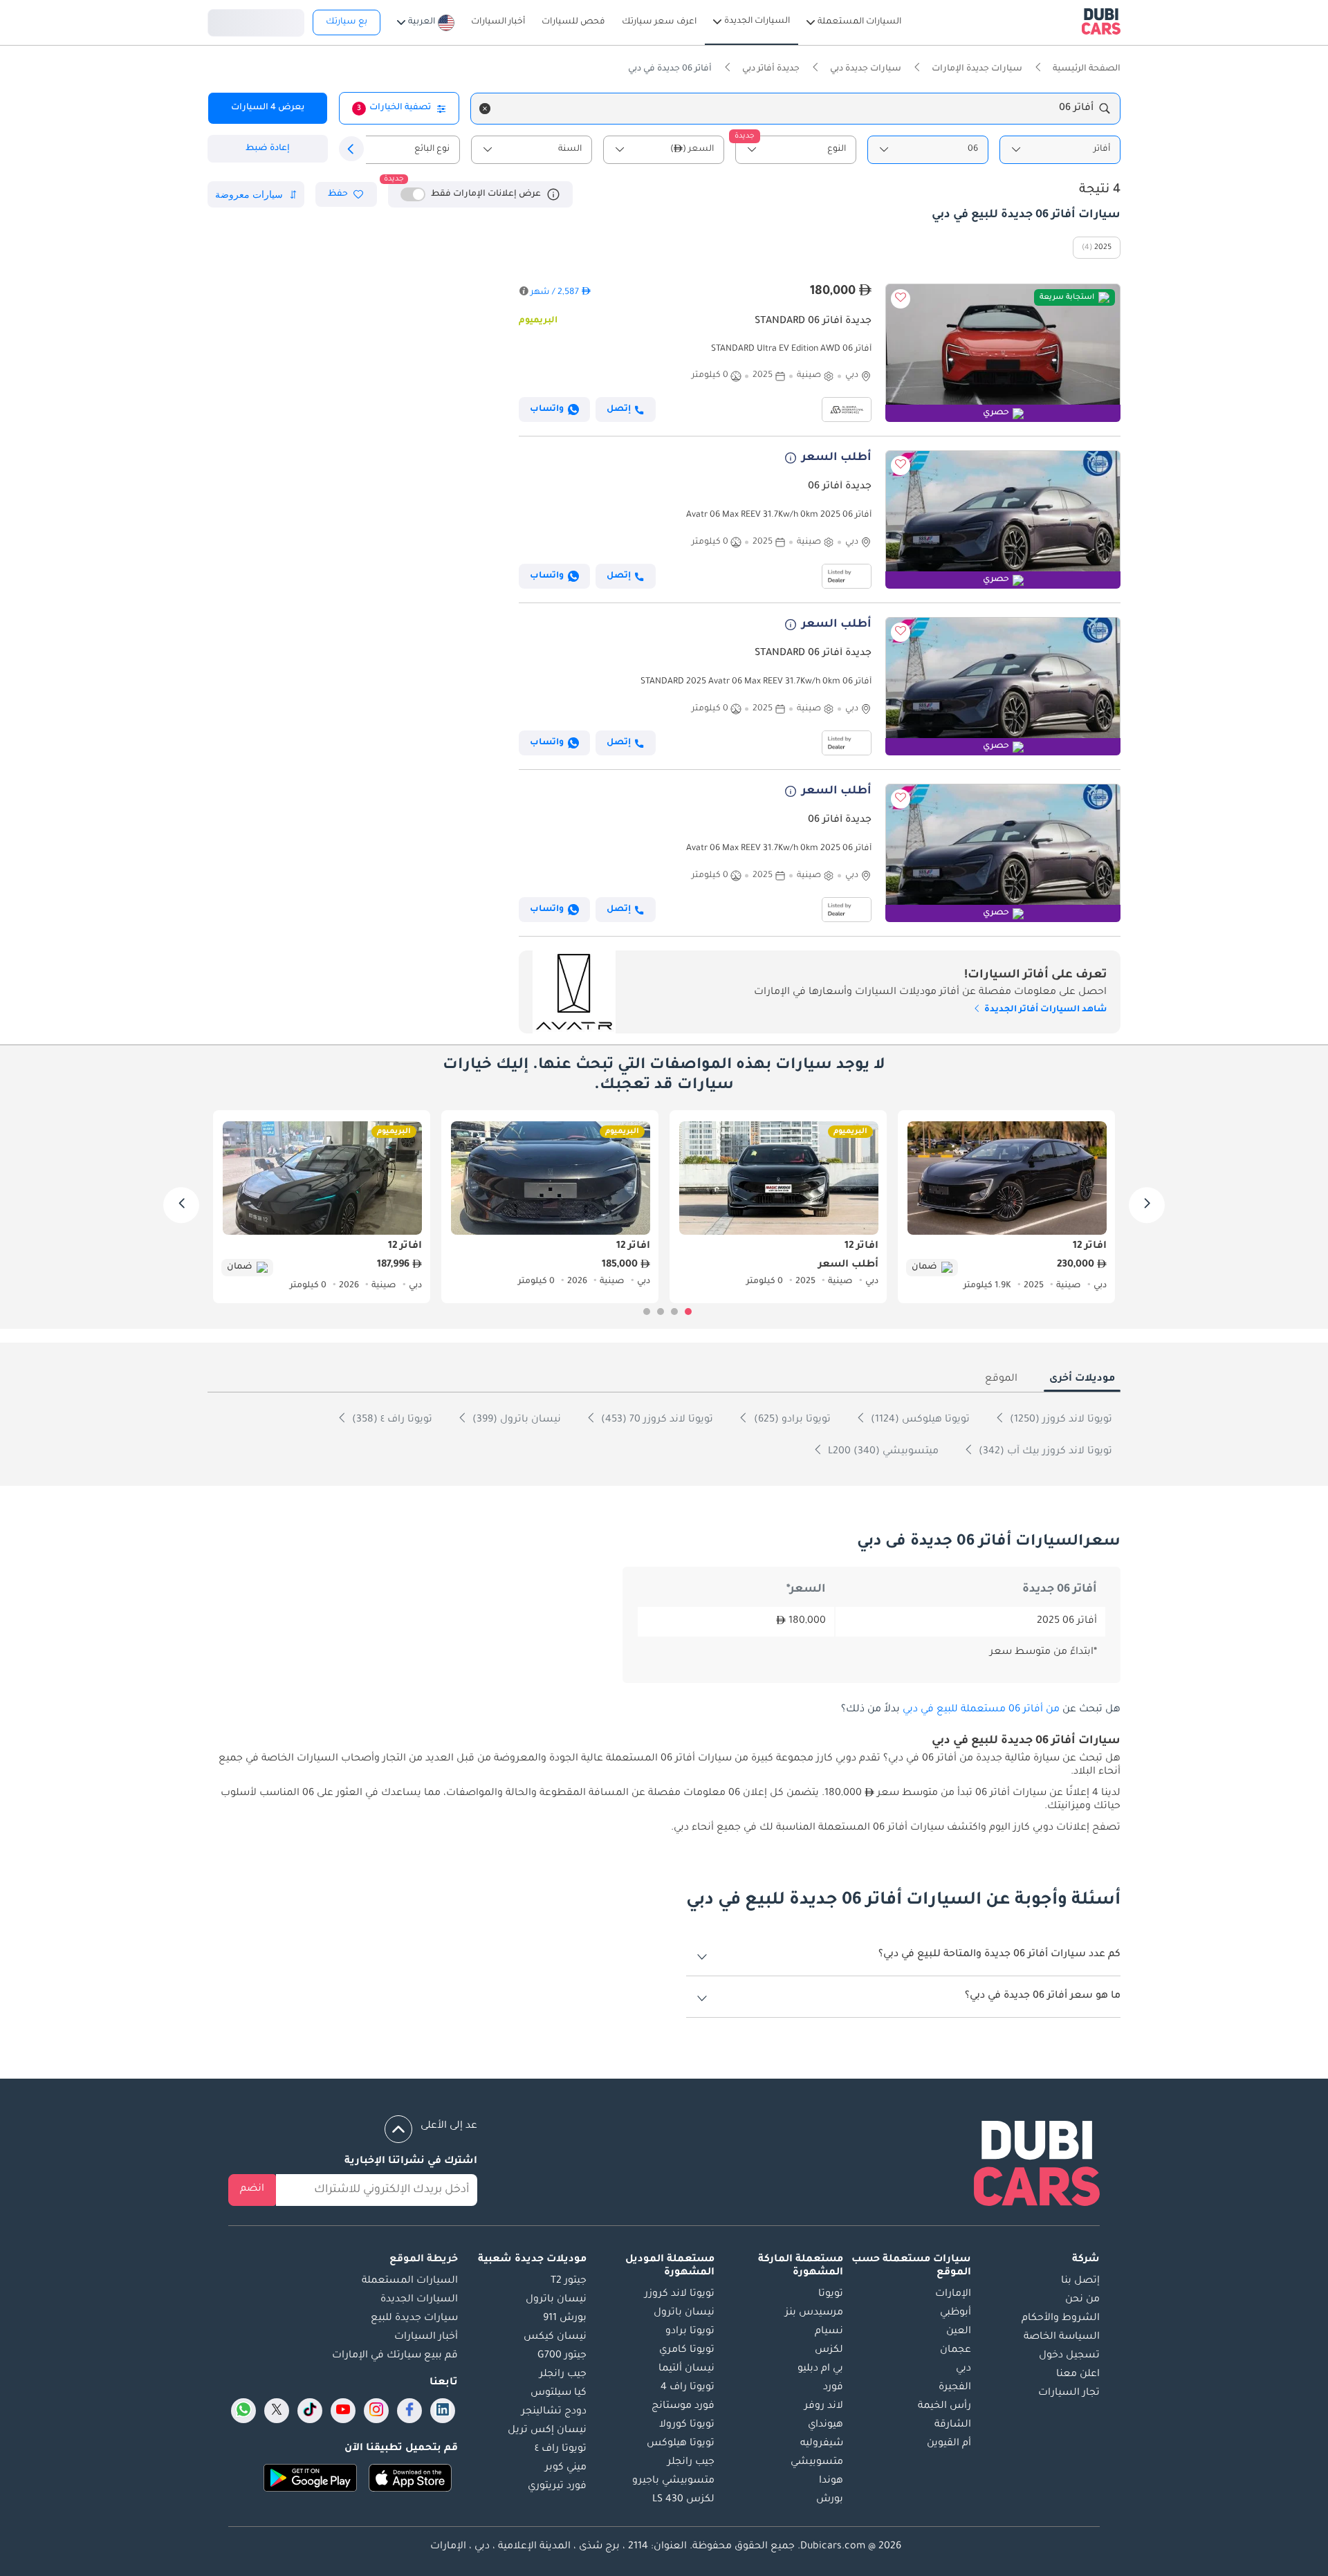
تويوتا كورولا (687, 2425)
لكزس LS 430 (683, 2500)
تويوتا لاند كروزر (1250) (1060, 1420)
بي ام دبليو (820, 2369)
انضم (252, 2189)
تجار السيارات (1069, 2393)
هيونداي (826, 2425)
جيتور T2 (569, 2281)
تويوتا (831, 2294)
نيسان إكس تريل (547, 2431)
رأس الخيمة (944, 2407)
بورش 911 (565, 2319)
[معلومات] (553, 194)
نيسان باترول (684, 2313)
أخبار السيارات (426, 2337)
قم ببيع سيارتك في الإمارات (395, 2356)
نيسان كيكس (555, 2337)
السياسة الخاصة (1062, 2337)
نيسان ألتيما (686, 2369)
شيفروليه (822, 2444)
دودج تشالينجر (554, 2412)
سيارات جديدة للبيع (414, 2319)
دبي (963, 2369)
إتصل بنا (1080, 2281)
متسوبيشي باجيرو (673, 2481)
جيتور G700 (562, 2356)
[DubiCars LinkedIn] (443, 2411)
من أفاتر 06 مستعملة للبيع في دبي (981, 1710)
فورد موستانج (683, 2407)
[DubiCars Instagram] (376, 2411)
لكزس (829, 2350)
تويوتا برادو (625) (791, 1420)
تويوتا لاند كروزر (680, 2294)
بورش (830, 2500)
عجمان (956, 2350)
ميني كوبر (566, 2468)
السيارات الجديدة (419, 2300)
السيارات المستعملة (410, 2281)
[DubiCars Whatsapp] (243, 2411)
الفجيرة (955, 2388)
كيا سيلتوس (559, 2393)
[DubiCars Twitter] (277, 2411)
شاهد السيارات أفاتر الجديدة (1044, 1010)
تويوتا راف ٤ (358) (391, 1420)
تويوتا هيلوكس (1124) (919, 1420)
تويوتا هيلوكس (681, 2444)
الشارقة (953, 2425)
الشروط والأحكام (1061, 2319)
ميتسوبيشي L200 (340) (882, 1452)
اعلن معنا (1078, 2375)
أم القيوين (949, 2444)
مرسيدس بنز (814, 2313)
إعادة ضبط (268, 149)
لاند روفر (824, 2407)
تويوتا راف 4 (688, 2388)
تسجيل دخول (256, 21)
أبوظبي (956, 2313)
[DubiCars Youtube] (343, 2411)
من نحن (1082, 2300)
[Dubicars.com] (1037, 2166)
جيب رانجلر (691, 2463)
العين (959, 2332)
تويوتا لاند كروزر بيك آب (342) (1044, 1452)
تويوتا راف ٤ (561, 2449)
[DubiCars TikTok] (310, 2411)
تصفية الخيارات (394, 108)
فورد (833, 2388)
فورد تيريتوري (557, 2487)
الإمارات (953, 2294)
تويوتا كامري (687, 2350)
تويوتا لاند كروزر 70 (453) (656, 1420)
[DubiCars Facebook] (409, 2411)
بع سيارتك (347, 22)
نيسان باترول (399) (515, 1420)
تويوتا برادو (690, 2332)
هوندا (831, 2481)
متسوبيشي (817, 2463)
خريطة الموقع (424, 2260)
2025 (1103, 248)
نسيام (829, 2332)
